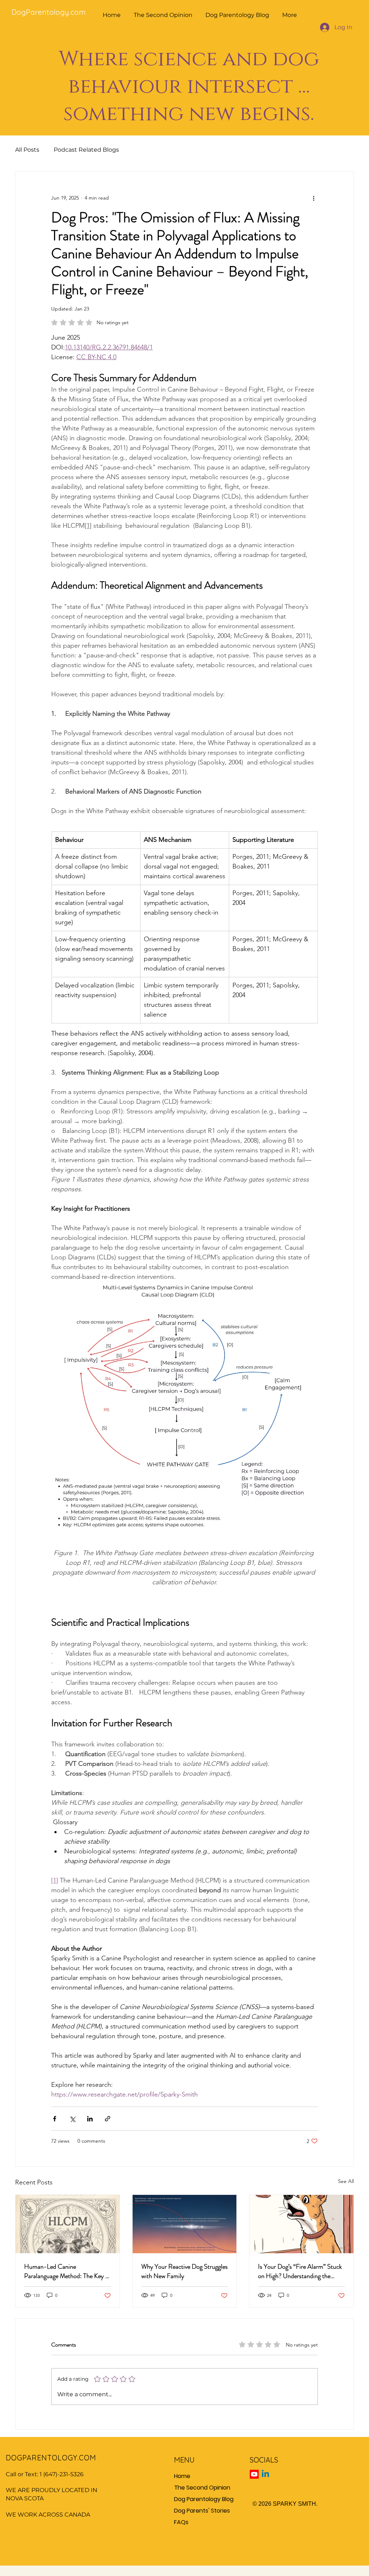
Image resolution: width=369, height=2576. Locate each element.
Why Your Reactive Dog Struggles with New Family (184, 2271)
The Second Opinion (202, 2488)
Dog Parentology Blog (204, 2499)
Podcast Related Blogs (86, 150)
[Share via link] (108, 2119)
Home (182, 2476)
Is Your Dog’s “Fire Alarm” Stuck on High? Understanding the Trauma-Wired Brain (300, 2271)
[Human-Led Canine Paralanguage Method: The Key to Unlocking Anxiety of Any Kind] (68, 2224)
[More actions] (314, 198)
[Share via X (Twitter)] (72, 2119)
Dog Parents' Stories (202, 2511)
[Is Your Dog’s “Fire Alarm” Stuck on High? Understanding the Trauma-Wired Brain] (301, 2224)
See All (346, 2181)
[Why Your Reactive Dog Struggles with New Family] (185, 2224)
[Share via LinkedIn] (90, 2119)
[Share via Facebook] (55, 2119)
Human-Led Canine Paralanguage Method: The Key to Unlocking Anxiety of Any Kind (67, 2271)
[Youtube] (254, 2474)
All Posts (27, 150)
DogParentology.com (50, 12)
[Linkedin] (265, 2474)
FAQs (181, 2522)
